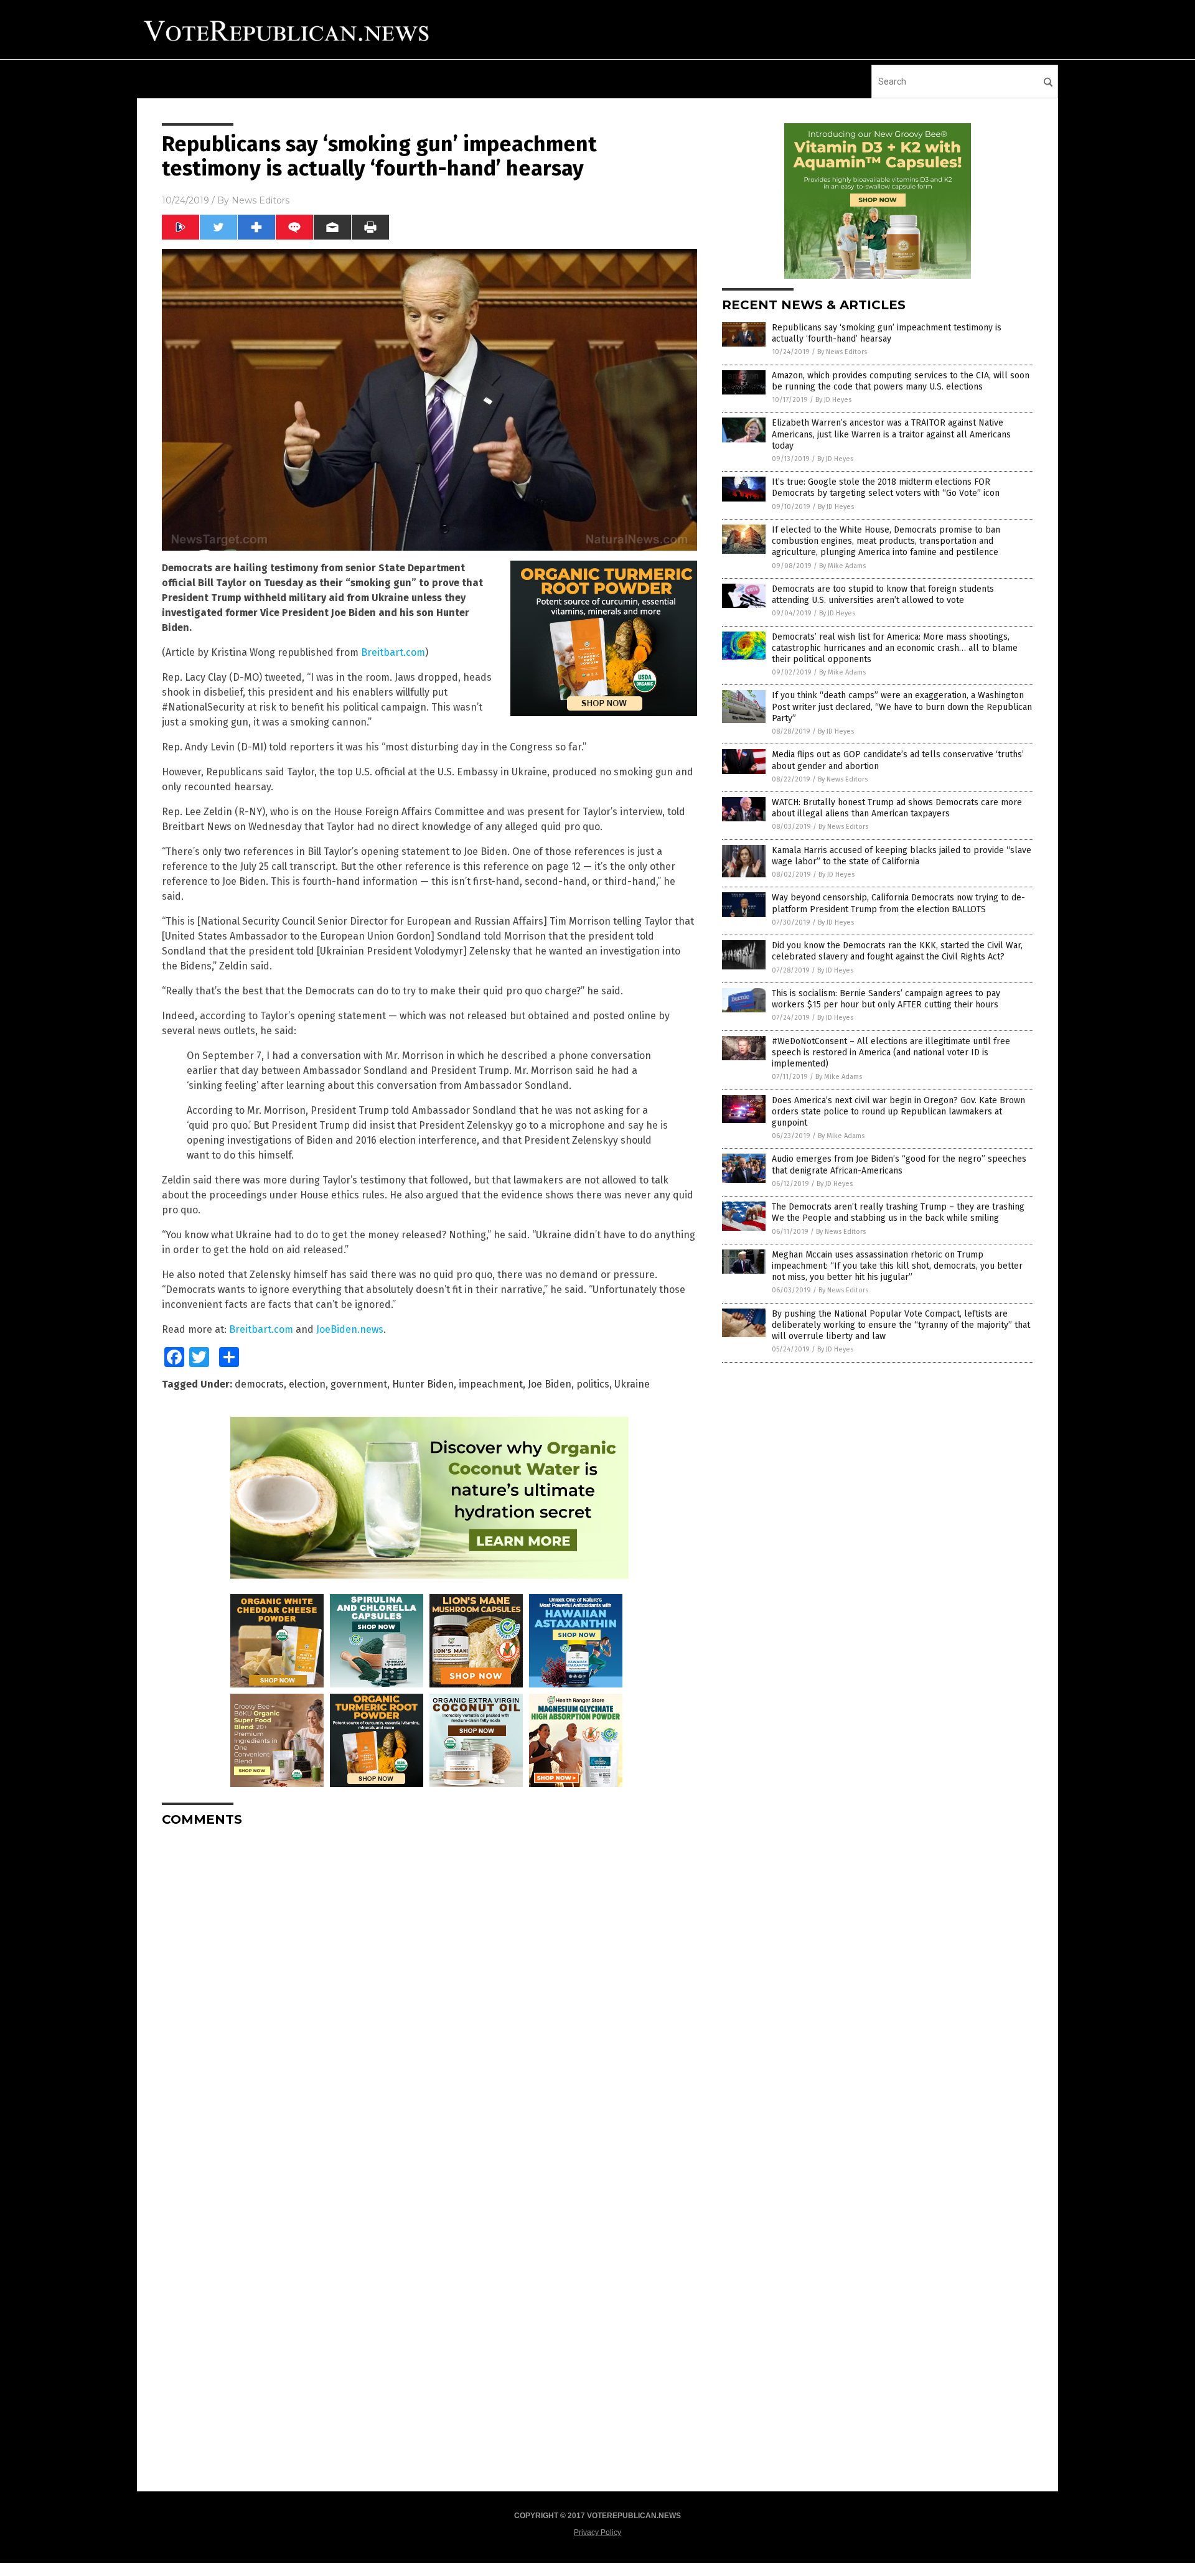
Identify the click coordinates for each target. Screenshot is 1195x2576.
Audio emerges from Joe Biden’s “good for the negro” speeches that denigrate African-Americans (899, 1164)
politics (593, 1384)
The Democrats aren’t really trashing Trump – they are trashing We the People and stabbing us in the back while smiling (898, 1212)
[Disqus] (429, 1992)
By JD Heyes (833, 400)
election (307, 1384)
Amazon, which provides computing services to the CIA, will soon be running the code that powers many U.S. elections (901, 381)
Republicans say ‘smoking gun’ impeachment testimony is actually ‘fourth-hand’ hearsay (887, 333)
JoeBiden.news (350, 1329)
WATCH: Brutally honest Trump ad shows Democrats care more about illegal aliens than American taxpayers (897, 808)
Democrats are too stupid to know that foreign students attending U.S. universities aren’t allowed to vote (883, 595)
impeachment (491, 1384)
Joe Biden (550, 1384)
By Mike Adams (842, 566)
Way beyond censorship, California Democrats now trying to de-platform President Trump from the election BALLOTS (898, 903)
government (359, 1384)
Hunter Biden (423, 1384)
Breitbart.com (393, 652)
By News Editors (842, 352)
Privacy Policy (597, 2532)
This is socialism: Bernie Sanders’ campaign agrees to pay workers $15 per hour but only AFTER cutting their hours (886, 999)
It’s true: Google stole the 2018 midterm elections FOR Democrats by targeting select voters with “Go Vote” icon (886, 488)
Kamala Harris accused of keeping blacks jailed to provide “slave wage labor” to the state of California (902, 856)
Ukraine (632, 1384)
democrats (259, 1384)
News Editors (260, 200)
